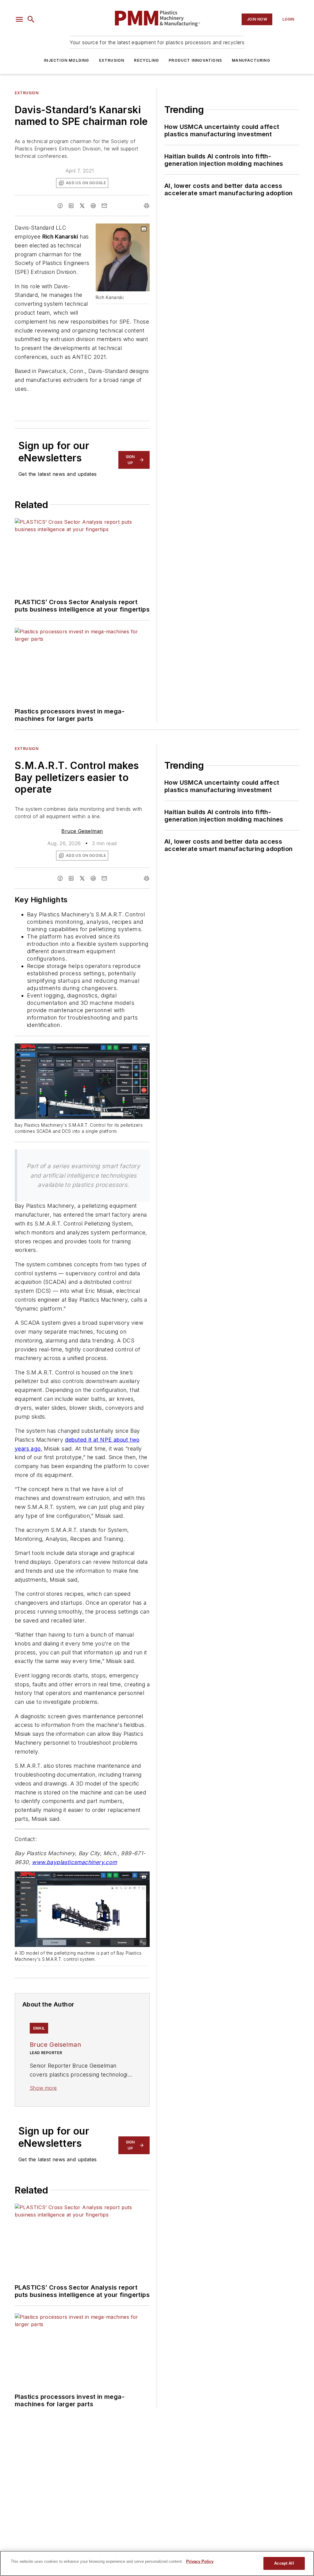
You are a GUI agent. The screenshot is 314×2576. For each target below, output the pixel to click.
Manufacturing (251, 60)
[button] (19, 19)
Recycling (146, 60)
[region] (157, 2563)
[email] (104, 206)
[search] (31, 19)
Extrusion (112, 60)
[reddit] (93, 206)
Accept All (284, 2563)
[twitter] (82, 206)
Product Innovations (195, 60)
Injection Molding (66, 60)
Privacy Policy (200, 2561)
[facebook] (60, 206)
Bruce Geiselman (82, 831)
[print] (147, 206)
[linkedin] (71, 206)
